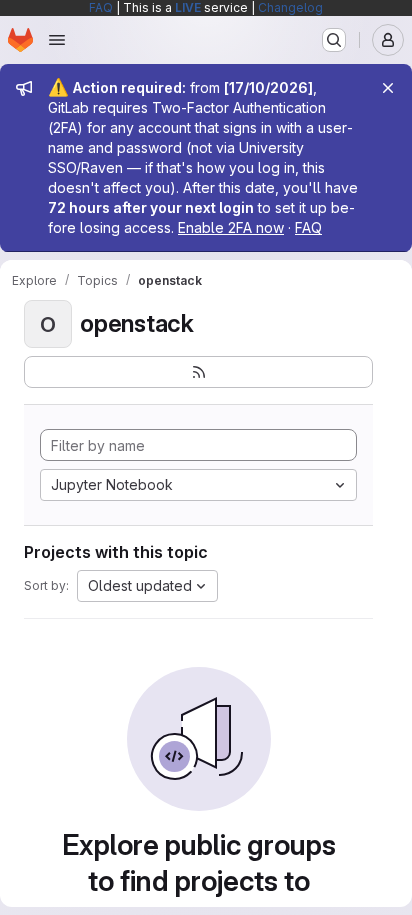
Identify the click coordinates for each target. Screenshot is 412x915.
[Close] (388, 88)
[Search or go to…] (334, 40)
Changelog (290, 7)
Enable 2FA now (231, 227)
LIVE (188, 7)
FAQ (101, 7)
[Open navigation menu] (57, 40)
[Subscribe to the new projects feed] (198, 372)
